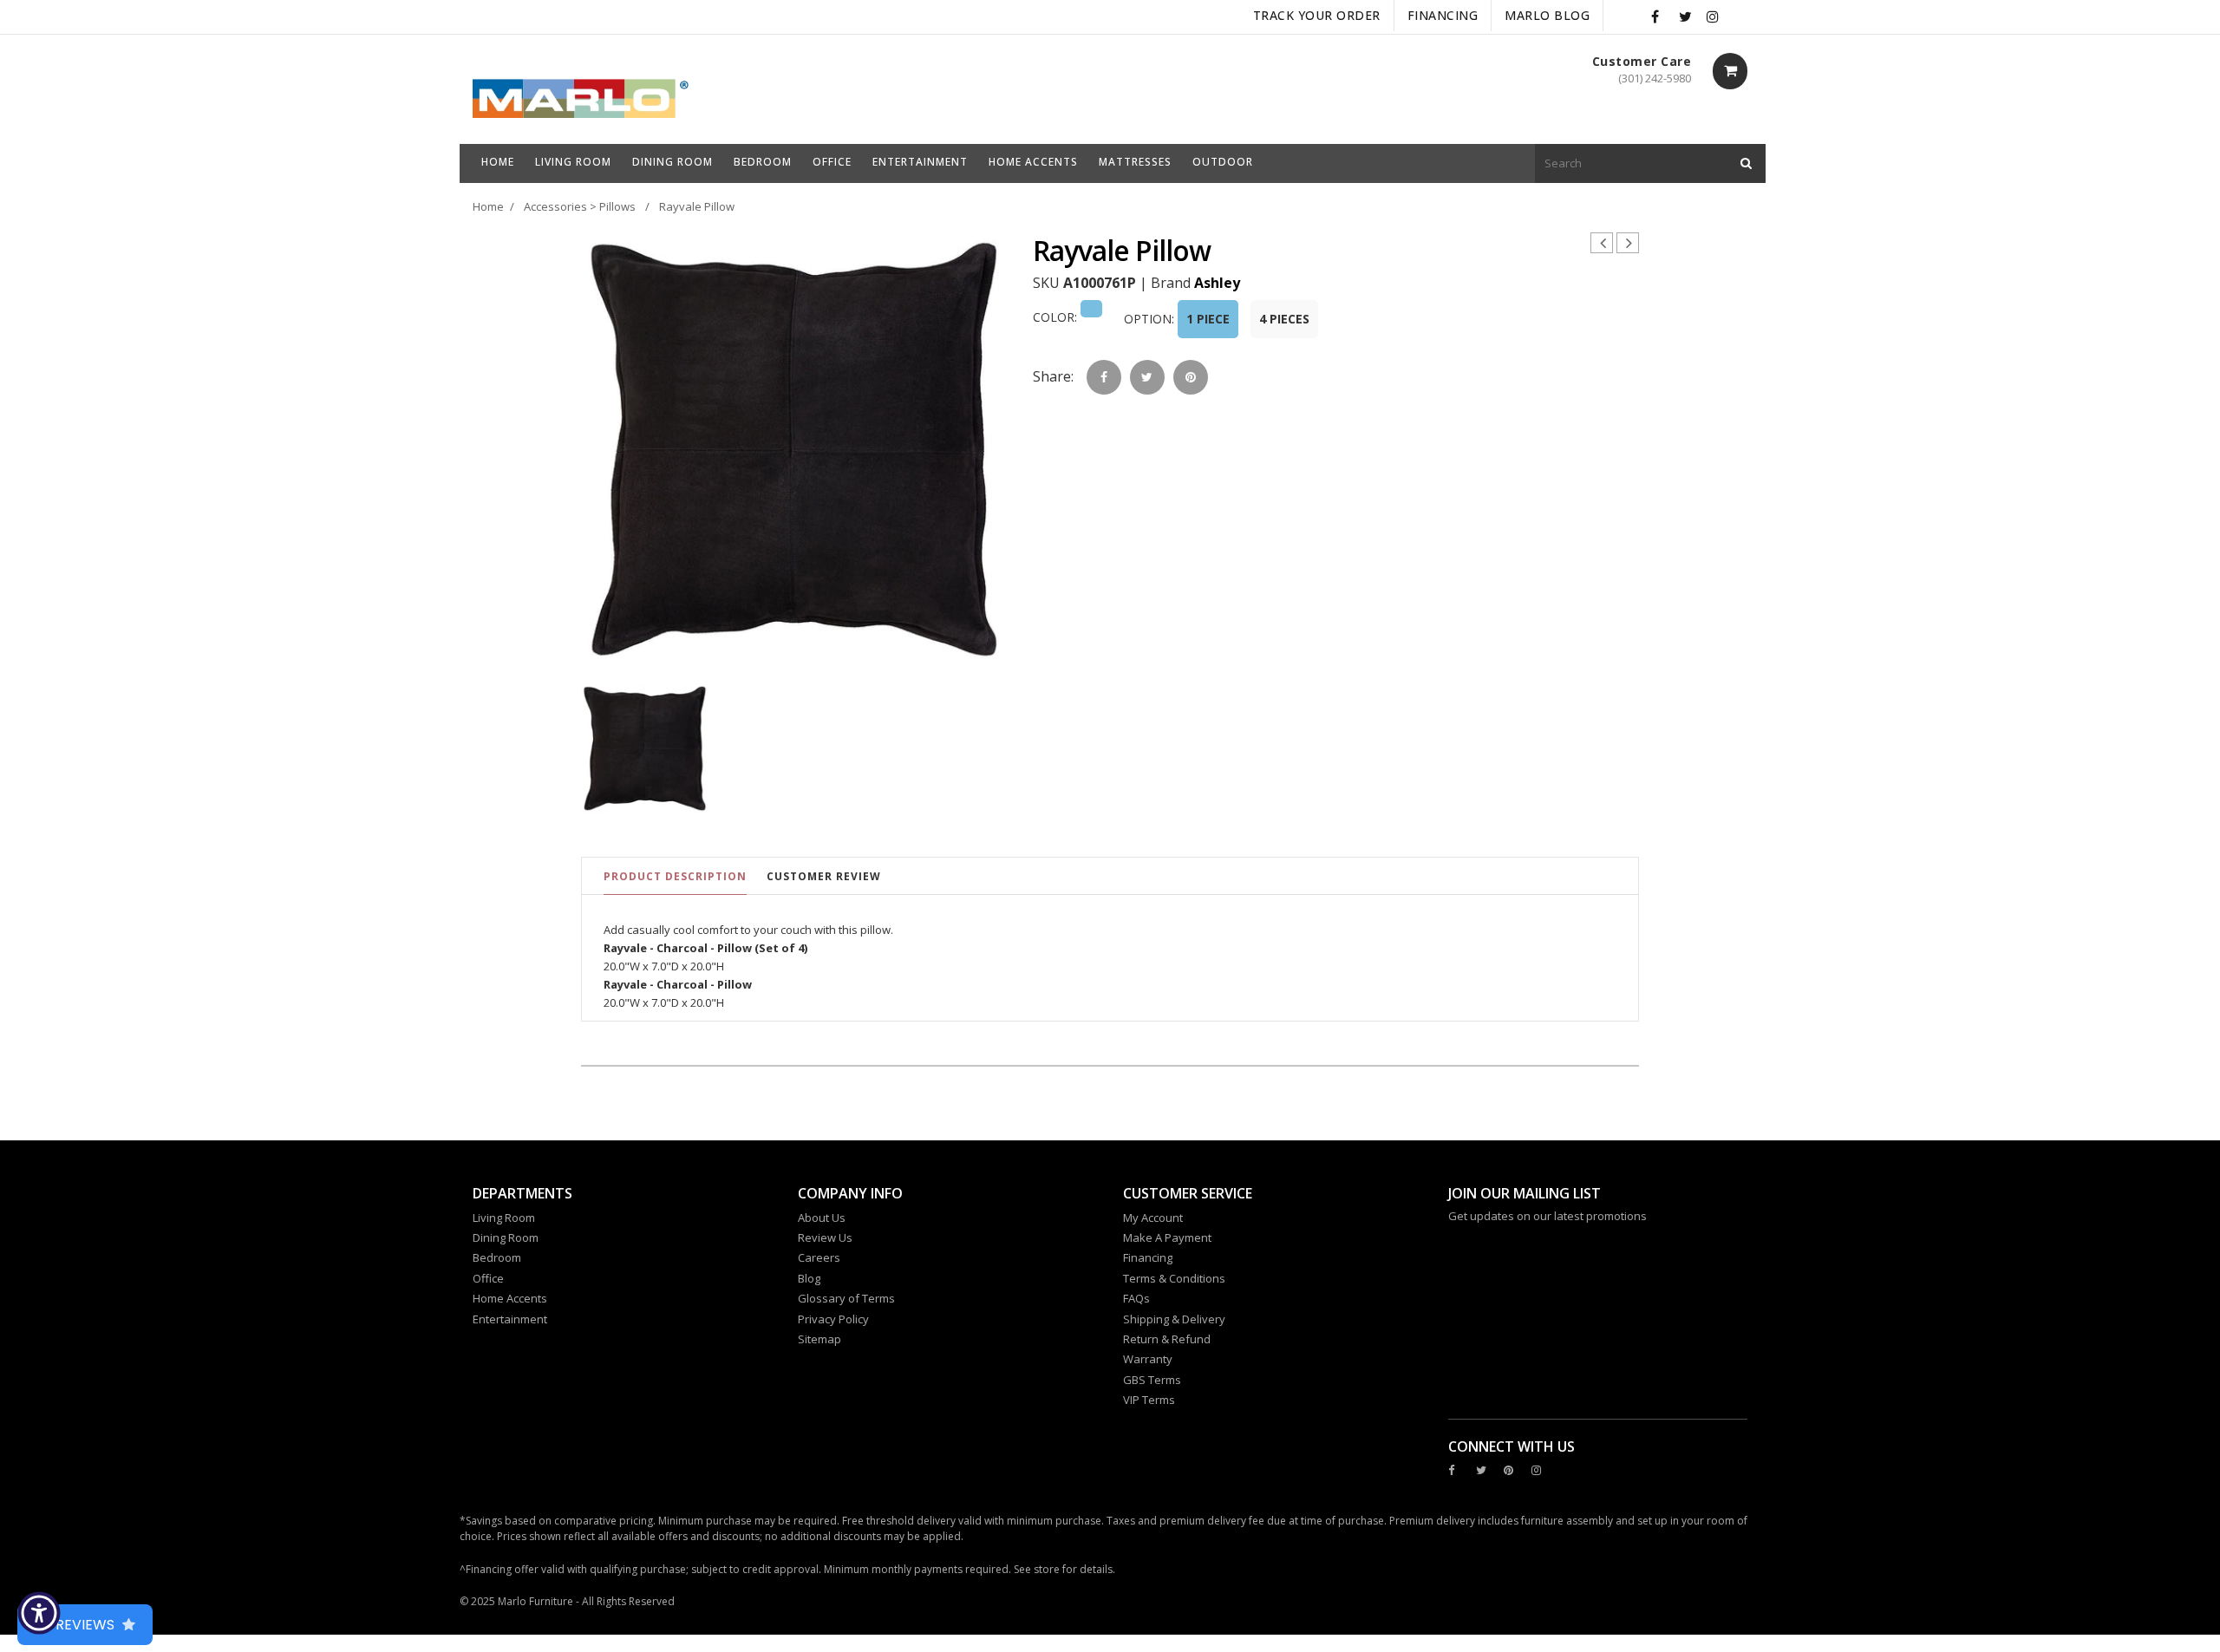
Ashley (1217, 283)
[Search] (1746, 163)
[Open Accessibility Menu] (39, 1613)
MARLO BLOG (1547, 15)
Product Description (675, 876)
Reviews (85, 1625)
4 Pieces (1284, 319)
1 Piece (1208, 319)
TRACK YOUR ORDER (1317, 15)
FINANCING (1443, 15)
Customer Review (824, 876)
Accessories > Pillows (580, 206)
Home (488, 206)
